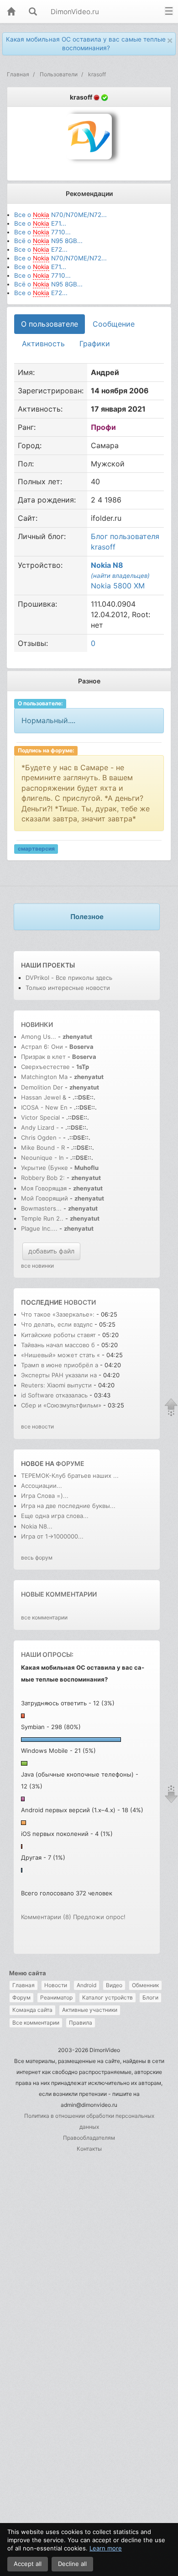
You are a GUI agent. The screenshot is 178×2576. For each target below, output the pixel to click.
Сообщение (114, 324)
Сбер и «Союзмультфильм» (61, 1405)
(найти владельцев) (120, 576)
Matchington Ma (44, 1077)
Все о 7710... (42, 232)
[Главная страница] (11, 12)
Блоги (150, 1997)
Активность (43, 344)
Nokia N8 (107, 565)
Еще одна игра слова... (55, 1516)
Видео (114, 1985)
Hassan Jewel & (44, 1097)
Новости (56, 1985)
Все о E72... (41, 249)
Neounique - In (42, 1158)
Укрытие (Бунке (44, 1168)
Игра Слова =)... (45, 1496)
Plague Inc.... (39, 1228)
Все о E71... (40, 223)
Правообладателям (89, 2138)
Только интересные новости (68, 988)
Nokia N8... (37, 1526)
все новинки (37, 1266)
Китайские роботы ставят (58, 1335)
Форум (21, 1997)
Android (86, 1985)
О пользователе (50, 324)
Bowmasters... (41, 1208)
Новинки (37, 1024)
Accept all (28, 2564)
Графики (95, 344)
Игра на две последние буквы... (68, 1506)
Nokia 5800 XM (118, 586)
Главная (24, 1985)
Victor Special (40, 1117)
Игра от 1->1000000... (52, 1536)
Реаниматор (56, 1997)
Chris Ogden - (42, 1137)
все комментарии (44, 1617)
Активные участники (90, 2010)
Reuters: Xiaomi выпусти (56, 1385)
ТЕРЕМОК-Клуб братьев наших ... (70, 1476)
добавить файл (51, 1251)
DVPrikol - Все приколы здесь (69, 978)
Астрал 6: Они (43, 1047)
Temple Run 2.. (42, 1218)
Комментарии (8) (46, 1917)
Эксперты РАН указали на (59, 1375)
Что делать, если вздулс (57, 1324)
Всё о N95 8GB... (48, 241)
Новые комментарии (59, 1594)
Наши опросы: (47, 1654)
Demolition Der (42, 1087)
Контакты (89, 2149)
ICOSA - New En (44, 1107)
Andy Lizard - (41, 1127)
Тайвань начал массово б (58, 1345)
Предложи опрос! (99, 1917)
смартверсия (36, 849)
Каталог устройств (107, 1997)
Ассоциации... (42, 1486)
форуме (70, 1463)
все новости (37, 1426)
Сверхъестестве (45, 1067)
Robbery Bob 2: (43, 1178)
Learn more (106, 2548)
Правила (81, 2023)
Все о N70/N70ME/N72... (60, 215)
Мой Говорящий (45, 1198)
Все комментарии (36, 2023)
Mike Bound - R (43, 1148)
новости (80, 1302)
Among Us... (39, 1037)
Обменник (145, 1985)
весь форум (37, 1558)
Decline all (72, 2564)
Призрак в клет (43, 1057)
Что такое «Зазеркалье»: (58, 1314)
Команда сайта (32, 2010)
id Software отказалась (55, 1395)
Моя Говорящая (45, 1188)
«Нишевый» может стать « (60, 1355)
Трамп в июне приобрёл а (60, 1365)
